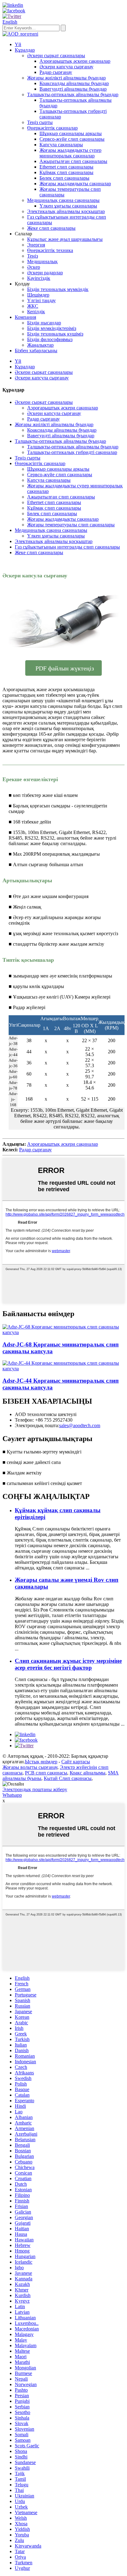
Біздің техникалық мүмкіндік (58, 289)
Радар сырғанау (56, 72)
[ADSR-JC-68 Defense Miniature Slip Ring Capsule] (63, 1332)
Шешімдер (38, 295)
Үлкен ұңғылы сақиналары (68, 206)
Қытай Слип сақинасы (68, 1778)
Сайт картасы (76, 1762)
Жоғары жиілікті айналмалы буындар (66, 78)
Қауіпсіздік (39, 278)
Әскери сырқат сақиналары (56, 56)
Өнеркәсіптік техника (50, 250)
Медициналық (42, 261)
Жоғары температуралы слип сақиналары (71, 525)
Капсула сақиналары (61, 145)
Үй (18, 44)
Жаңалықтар (40, 345)
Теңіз (33, 256)
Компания (25, 317)
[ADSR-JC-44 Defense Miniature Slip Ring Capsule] (63, 1369)
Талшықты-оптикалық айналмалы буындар (73, 94)
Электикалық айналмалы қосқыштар (66, 211)
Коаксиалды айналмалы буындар (74, 83)
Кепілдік (36, 312)
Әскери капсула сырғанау (66, 67)
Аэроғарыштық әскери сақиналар (75, 61)
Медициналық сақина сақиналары (63, 200)
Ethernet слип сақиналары (66, 167)
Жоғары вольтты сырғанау (30, 1767)
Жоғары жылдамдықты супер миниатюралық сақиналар (70, 153)
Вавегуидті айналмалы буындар (73, 89)
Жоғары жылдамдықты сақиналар (75, 184)
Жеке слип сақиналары (51, 228)
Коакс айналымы (88, 1773)
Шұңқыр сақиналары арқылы (71, 133)
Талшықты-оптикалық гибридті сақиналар (72, 452)
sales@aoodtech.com (80, 1425)
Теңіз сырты (40, 122)
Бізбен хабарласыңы (36, 351)
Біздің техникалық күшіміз (55, 334)
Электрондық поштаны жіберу (35, 1789)
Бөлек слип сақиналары (64, 178)
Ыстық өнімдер (41, 1762)
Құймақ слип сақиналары (66, 172)
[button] (63, 668)
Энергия (36, 245)
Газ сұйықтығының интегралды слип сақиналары (67, 547)
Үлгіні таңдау (41, 300)
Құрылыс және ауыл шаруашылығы (65, 239)
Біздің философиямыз (50, 339)
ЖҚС (33, 306)
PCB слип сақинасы (46, 1773)
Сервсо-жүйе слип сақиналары (72, 139)
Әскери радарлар (45, 273)
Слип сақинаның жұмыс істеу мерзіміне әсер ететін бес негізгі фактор (68, 1664)
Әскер (34, 267)
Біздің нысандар (44, 323)
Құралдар (25, 50)
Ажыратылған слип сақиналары (73, 161)
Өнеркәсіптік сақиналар (52, 128)
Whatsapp (12, 1795)
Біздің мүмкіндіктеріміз (52, 328)
